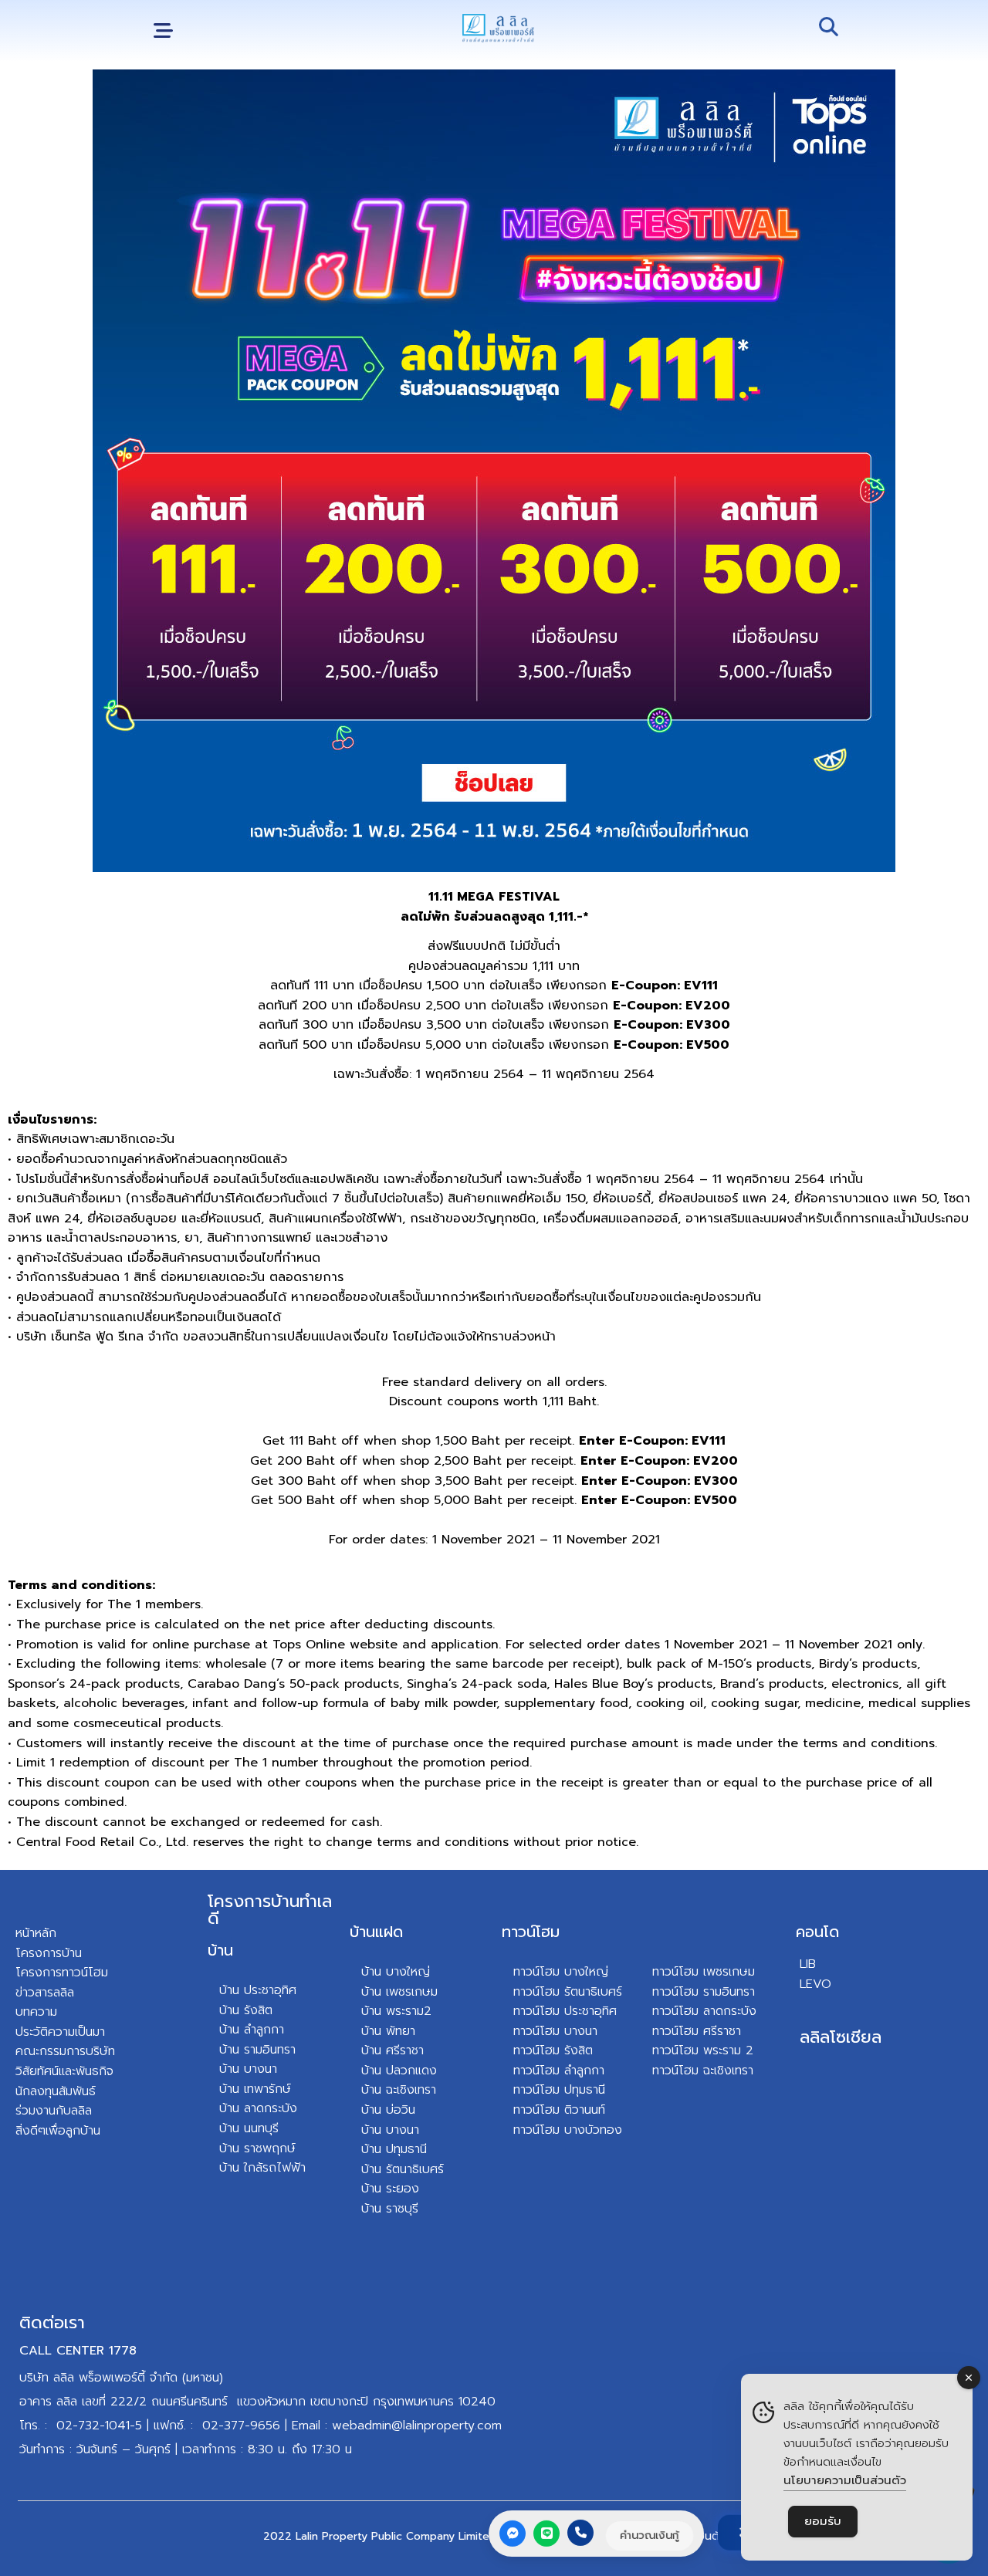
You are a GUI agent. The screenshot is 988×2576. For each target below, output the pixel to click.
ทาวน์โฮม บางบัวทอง (568, 2130)
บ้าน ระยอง (390, 2189)
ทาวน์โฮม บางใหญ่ (561, 1972)
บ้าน (220, 1950)
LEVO (815, 1984)
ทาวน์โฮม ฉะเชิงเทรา (703, 2071)
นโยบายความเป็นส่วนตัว (845, 2480)
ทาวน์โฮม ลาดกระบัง (704, 2011)
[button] (163, 31)
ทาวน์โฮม (531, 1932)
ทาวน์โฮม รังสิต (553, 2050)
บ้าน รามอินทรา (257, 2050)
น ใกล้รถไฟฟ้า (269, 2168)
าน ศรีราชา (396, 2050)
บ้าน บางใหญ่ (396, 1972)
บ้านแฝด (376, 1932)
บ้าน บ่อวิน (388, 2110)
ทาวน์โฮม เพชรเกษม (704, 1972)
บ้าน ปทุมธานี (394, 2149)
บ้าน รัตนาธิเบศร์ (403, 2169)
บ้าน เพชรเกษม (399, 1992)
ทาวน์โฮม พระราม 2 (703, 2050)
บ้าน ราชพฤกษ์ (257, 2148)
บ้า (226, 2168)
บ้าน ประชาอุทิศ (258, 1990)
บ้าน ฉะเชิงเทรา (399, 2090)
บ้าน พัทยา (388, 2031)
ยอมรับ (823, 2521)
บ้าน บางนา (248, 2069)
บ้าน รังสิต (246, 2010)
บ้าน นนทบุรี (249, 2128)
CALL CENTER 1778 (78, 2351)
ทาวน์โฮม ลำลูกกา (559, 2071)
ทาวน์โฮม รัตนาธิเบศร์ (568, 1992)
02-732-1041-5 (99, 2426)
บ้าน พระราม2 (396, 2011)
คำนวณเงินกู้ (650, 2535)
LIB (808, 1964)
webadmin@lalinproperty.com (417, 2426)
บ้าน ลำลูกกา (252, 2030)
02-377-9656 (241, 2426)
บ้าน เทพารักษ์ (255, 2089)
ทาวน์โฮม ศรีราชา (697, 2031)
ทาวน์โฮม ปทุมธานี (559, 2090)
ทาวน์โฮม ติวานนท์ (559, 2110)
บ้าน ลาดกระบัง (258, 2108)
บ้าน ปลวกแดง (399, 2071)
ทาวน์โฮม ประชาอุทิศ (565, 2011)
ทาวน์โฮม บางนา (555, 2031)
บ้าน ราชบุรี (390, 2209)
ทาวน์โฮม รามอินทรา (704, 1992)
